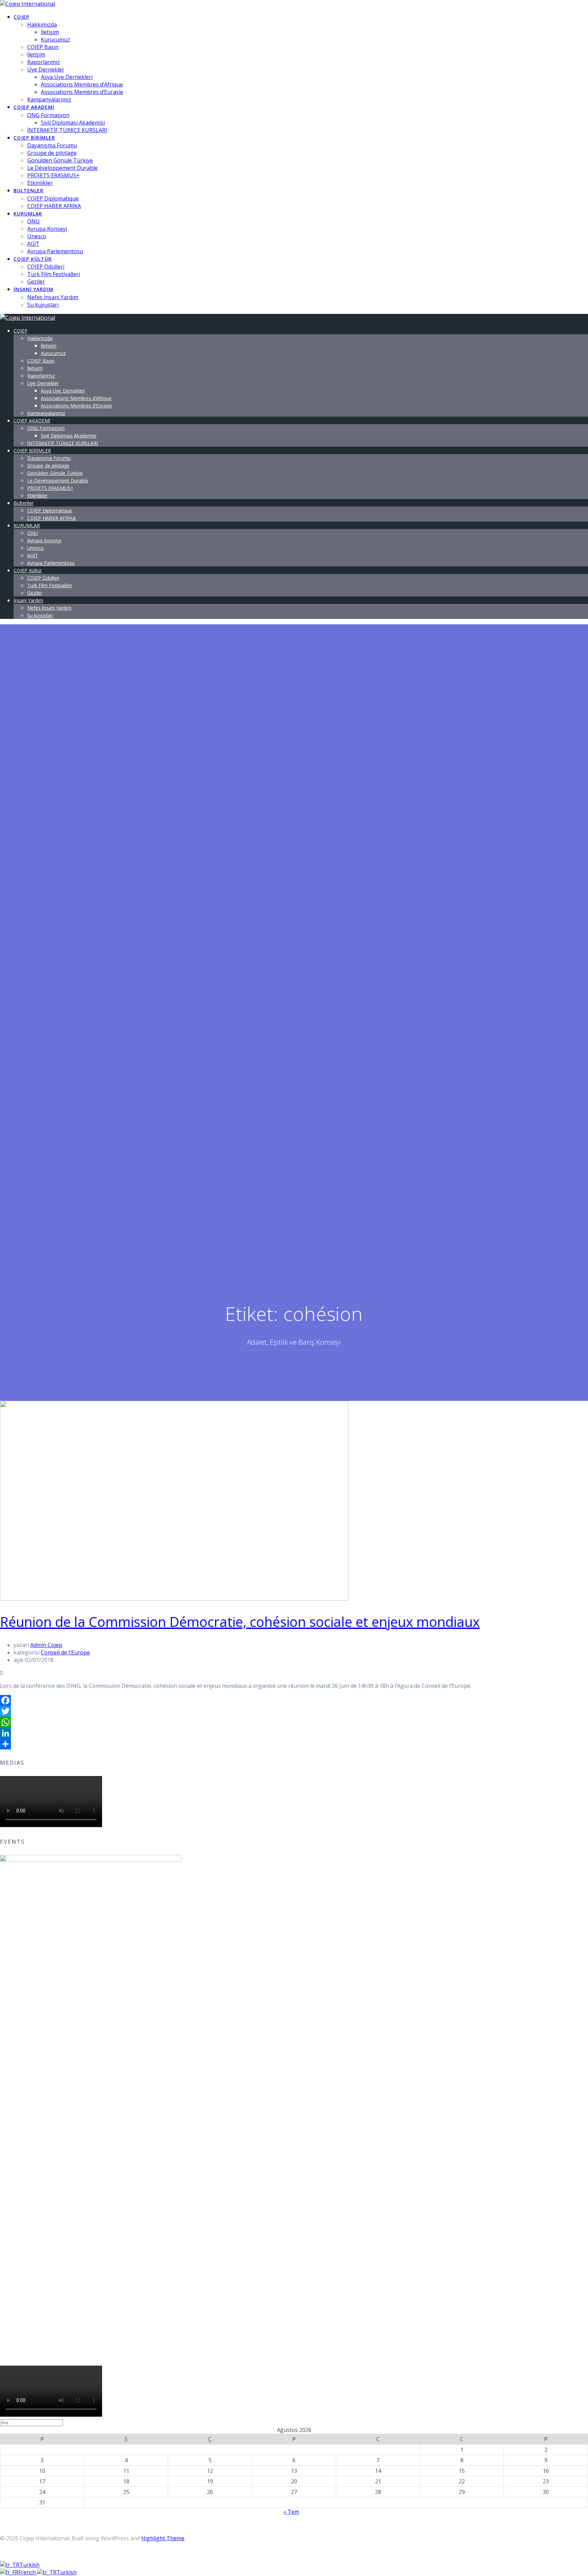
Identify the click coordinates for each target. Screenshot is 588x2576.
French (28, 2572)
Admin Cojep (46, 1645)
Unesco (37, 236)
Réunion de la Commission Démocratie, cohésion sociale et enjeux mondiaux (240, 1622)
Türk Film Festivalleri (54, 274)
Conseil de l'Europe (65, 1652)
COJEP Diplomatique (53, 198)
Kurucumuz (55, 39)
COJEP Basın (43, 47)
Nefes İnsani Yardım (53, 297)
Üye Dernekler (46, 69)
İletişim (50, 32)
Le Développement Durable (62, 168)
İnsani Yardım (34, 289)
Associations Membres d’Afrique (82, 84)
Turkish (29, 2565)
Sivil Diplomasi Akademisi (73, 123)
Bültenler (29, 190)
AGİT (33, 244)
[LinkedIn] (294, 1733)
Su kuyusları (43, 305)
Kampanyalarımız (49, 99)
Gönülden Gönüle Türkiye (60, 160)
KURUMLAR (28, 214)
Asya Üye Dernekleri (67, 77)
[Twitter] (294, 1711)
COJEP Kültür (33, 259)
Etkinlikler (40, 183)
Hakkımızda (42, 25)
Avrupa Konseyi (47, 229)
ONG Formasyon (48, 115)
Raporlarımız (44, 62)
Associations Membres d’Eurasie (82, 92)
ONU (34, 221)
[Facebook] (294, 1700)
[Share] (294, 1744)
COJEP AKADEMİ (34, 107)
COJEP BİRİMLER (34, 138)
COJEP (21, 17)
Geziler (36, 282)
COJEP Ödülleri (46, 267)
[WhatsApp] (294, 1722)
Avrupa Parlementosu (55, 251)
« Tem (291, 2512)
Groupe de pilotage (52, 153)
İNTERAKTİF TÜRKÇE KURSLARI (67, 130)
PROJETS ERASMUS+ (53, 175)
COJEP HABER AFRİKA (54, 206)
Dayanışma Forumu (52, 145)
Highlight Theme (163, 2538)
